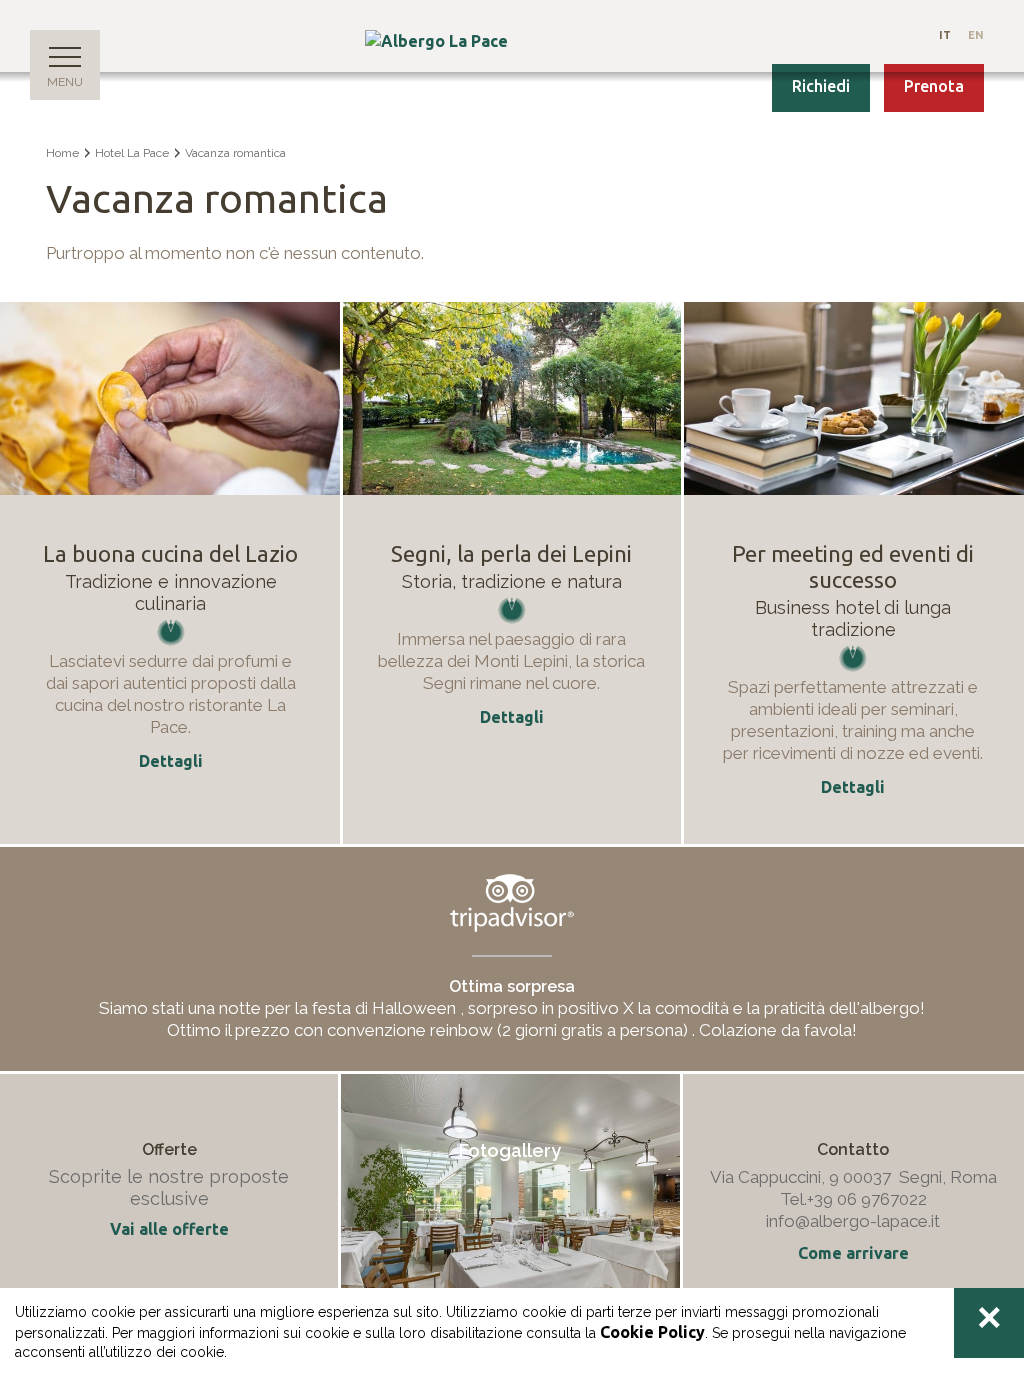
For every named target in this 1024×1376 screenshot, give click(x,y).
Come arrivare (853, 1253)
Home (62, 153)
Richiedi (821, 86)
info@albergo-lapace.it (853, 1221)
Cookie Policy (652, 1332)
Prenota (934, 86)
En (976, 35)
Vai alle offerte (169, 1229)
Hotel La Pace (132, 153)
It (945, 35)
